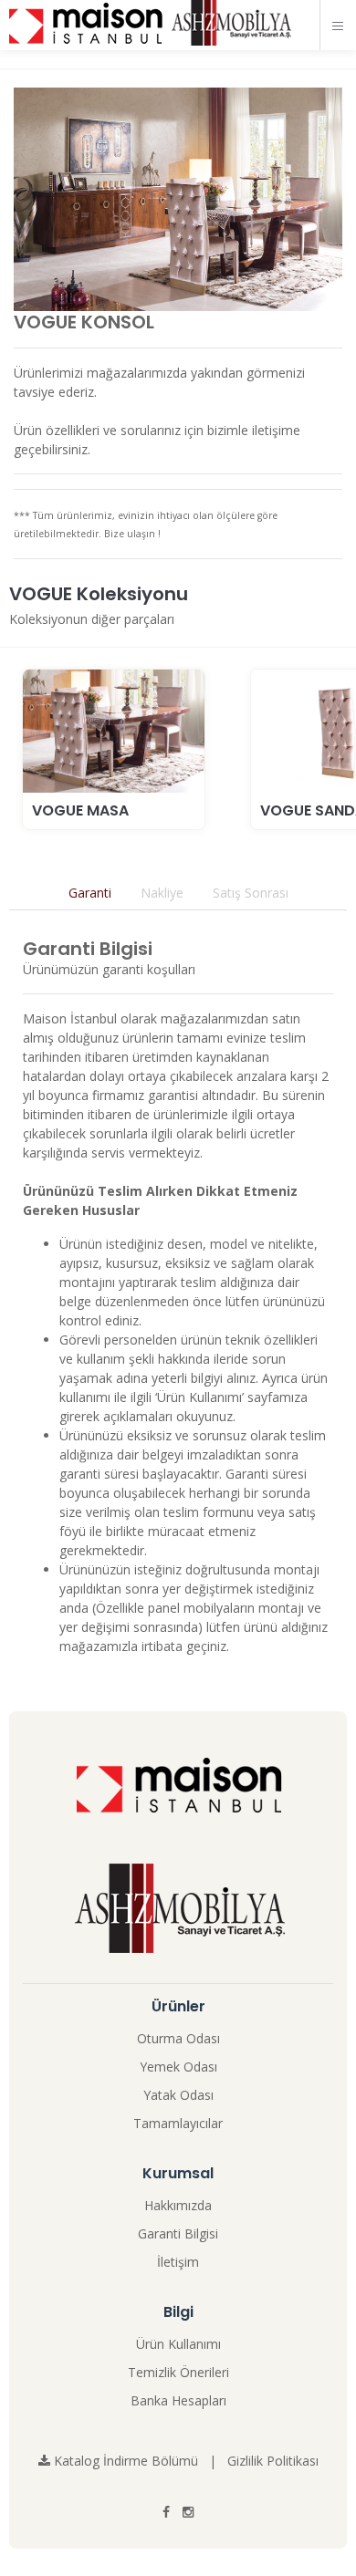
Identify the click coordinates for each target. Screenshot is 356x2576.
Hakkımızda (178, 2205)
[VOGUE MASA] (114, 731)
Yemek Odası (178, 2067)
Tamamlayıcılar (178, 2123)
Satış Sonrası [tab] (251, 893)
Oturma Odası (178, 2038)
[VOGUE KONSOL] (178, 199)
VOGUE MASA (80, 810)
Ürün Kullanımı (178, 2344)
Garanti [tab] (90, 893)
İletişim (178, 2262)
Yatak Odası (178, 2095)
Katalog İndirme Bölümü (124, 2461)
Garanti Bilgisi (178, 2233)
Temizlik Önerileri (178, 2372)
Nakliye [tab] (162, 893)
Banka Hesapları (178, 2400)
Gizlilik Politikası (273, 2461)
